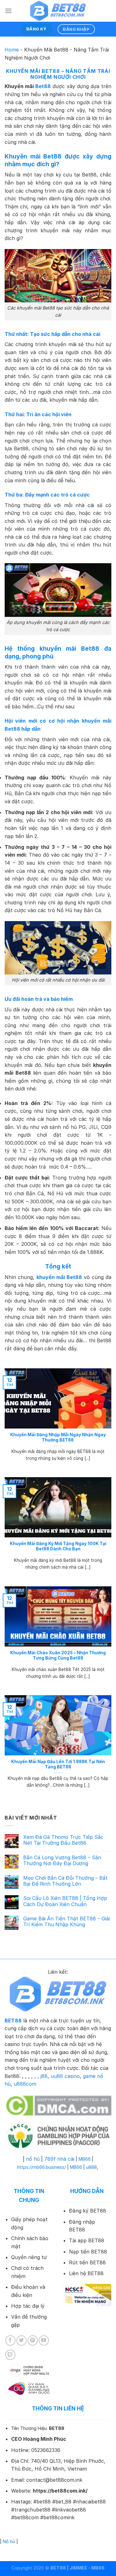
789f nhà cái (59, 2159)
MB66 (85, 2159)
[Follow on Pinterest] (33, 2340)
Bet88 (43, 86)
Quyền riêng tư (29, 2257)
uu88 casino (65, 2076)
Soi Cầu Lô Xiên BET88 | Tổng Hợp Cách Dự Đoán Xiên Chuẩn (65, 1901)
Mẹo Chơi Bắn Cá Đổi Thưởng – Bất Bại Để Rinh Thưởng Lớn (65, 1881)
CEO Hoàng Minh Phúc (39, 2439)
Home (12, 50)
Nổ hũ (9, 2541)
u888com (25, 2084)
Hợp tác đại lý (28, 2306)
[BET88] (58, 11)
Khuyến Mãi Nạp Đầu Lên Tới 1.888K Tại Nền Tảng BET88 (58, 1764)
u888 (91, 2167)
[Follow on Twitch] (10, 2355)
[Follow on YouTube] (44, 2340)
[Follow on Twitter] (21, 2340)
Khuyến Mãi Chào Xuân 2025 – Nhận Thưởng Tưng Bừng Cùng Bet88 (58, 1656)
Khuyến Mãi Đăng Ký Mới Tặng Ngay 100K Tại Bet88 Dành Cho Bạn (58, 1546)
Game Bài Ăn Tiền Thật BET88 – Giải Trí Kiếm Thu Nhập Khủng (67, 1922)
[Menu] (8, 11)
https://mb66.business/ (41, 2167)
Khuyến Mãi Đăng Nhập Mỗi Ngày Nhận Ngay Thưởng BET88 (58, 1437)
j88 (44, 2076)
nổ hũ (33, 2159)
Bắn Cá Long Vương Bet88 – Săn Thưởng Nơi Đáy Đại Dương (62, 1861)
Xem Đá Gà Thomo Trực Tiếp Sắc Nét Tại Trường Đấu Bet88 (63, 1840)
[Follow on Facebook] (10, 2340)
